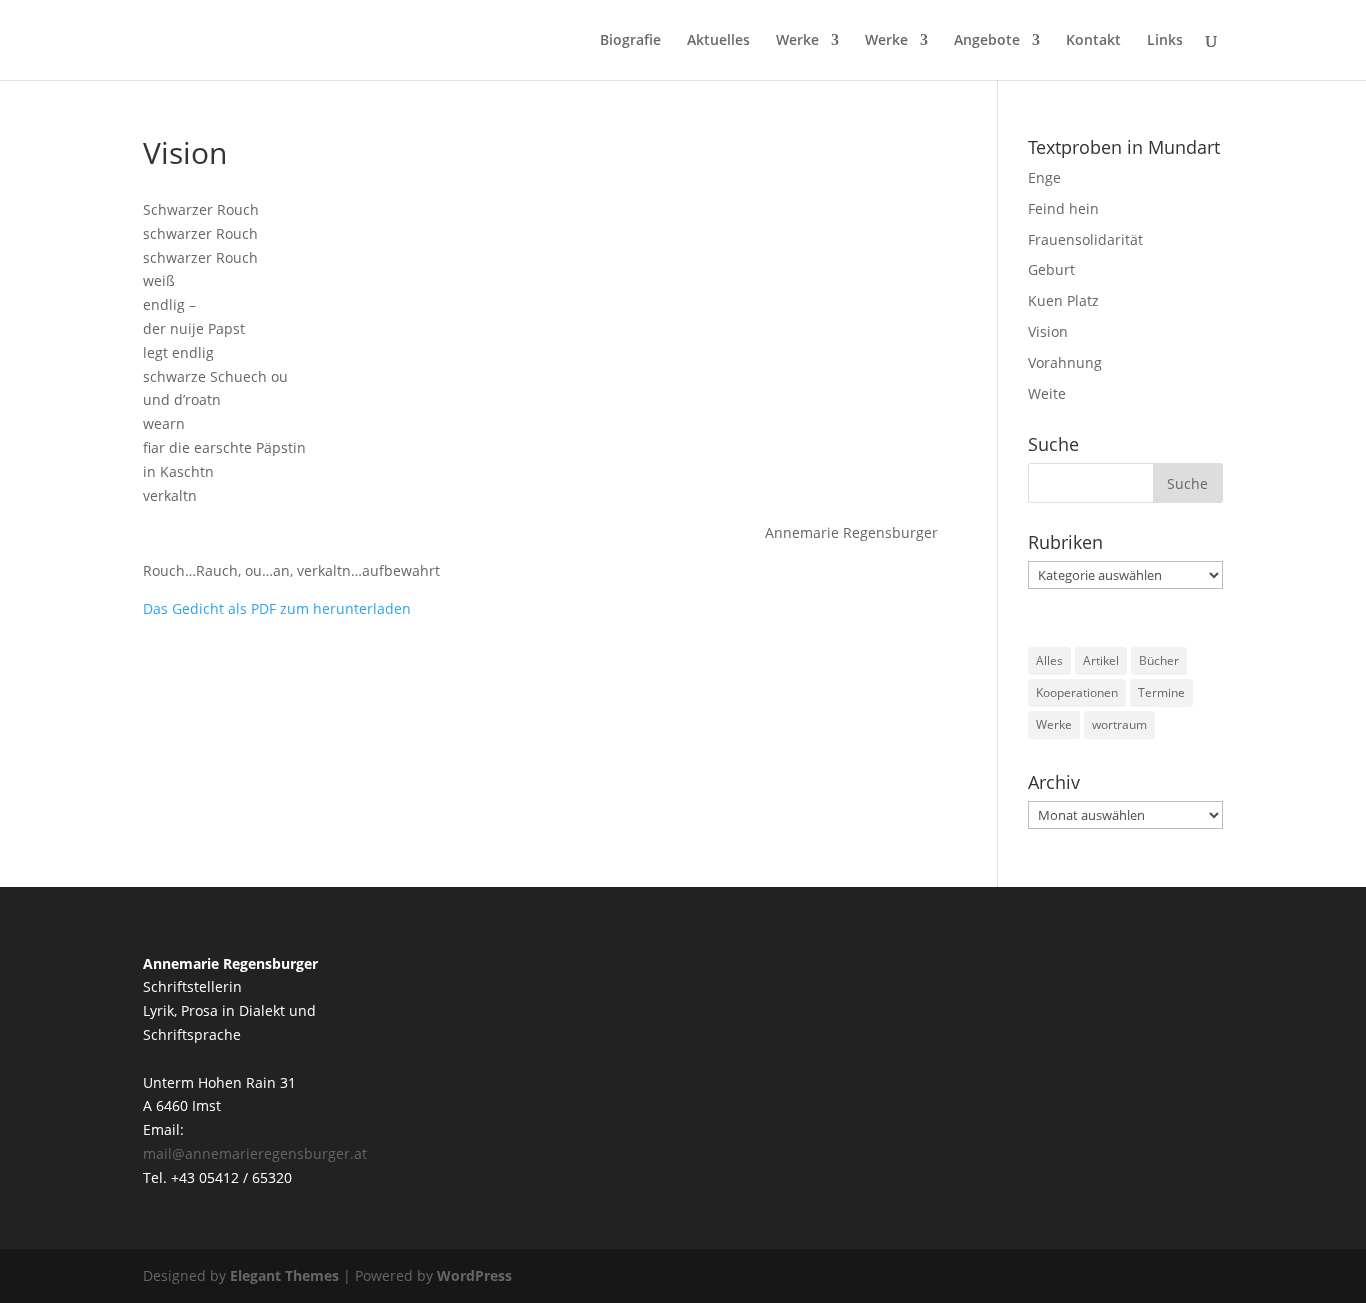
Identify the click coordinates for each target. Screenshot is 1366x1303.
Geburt (1051, 269)
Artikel (1101, 660)
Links (1165, 41)
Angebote (987, 41)
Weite (1047, 393)
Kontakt (1093, 41)
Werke (797, 41)
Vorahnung (1065, 362)
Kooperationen (1077, 692)
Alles (1049, 660)
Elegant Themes (284, 1275)
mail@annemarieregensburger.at (255, 1153)
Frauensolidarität (1085, 239)
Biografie (630, 41)
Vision (1048, 331)
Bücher (1159, 660)
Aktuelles (718, 41)
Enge (1044, 177)
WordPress (474, 1275)
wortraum (1119, 724)
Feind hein (1063, 208)
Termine (1161, 692)
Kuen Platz (1063, 300)
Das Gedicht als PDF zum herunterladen (277, 608)
